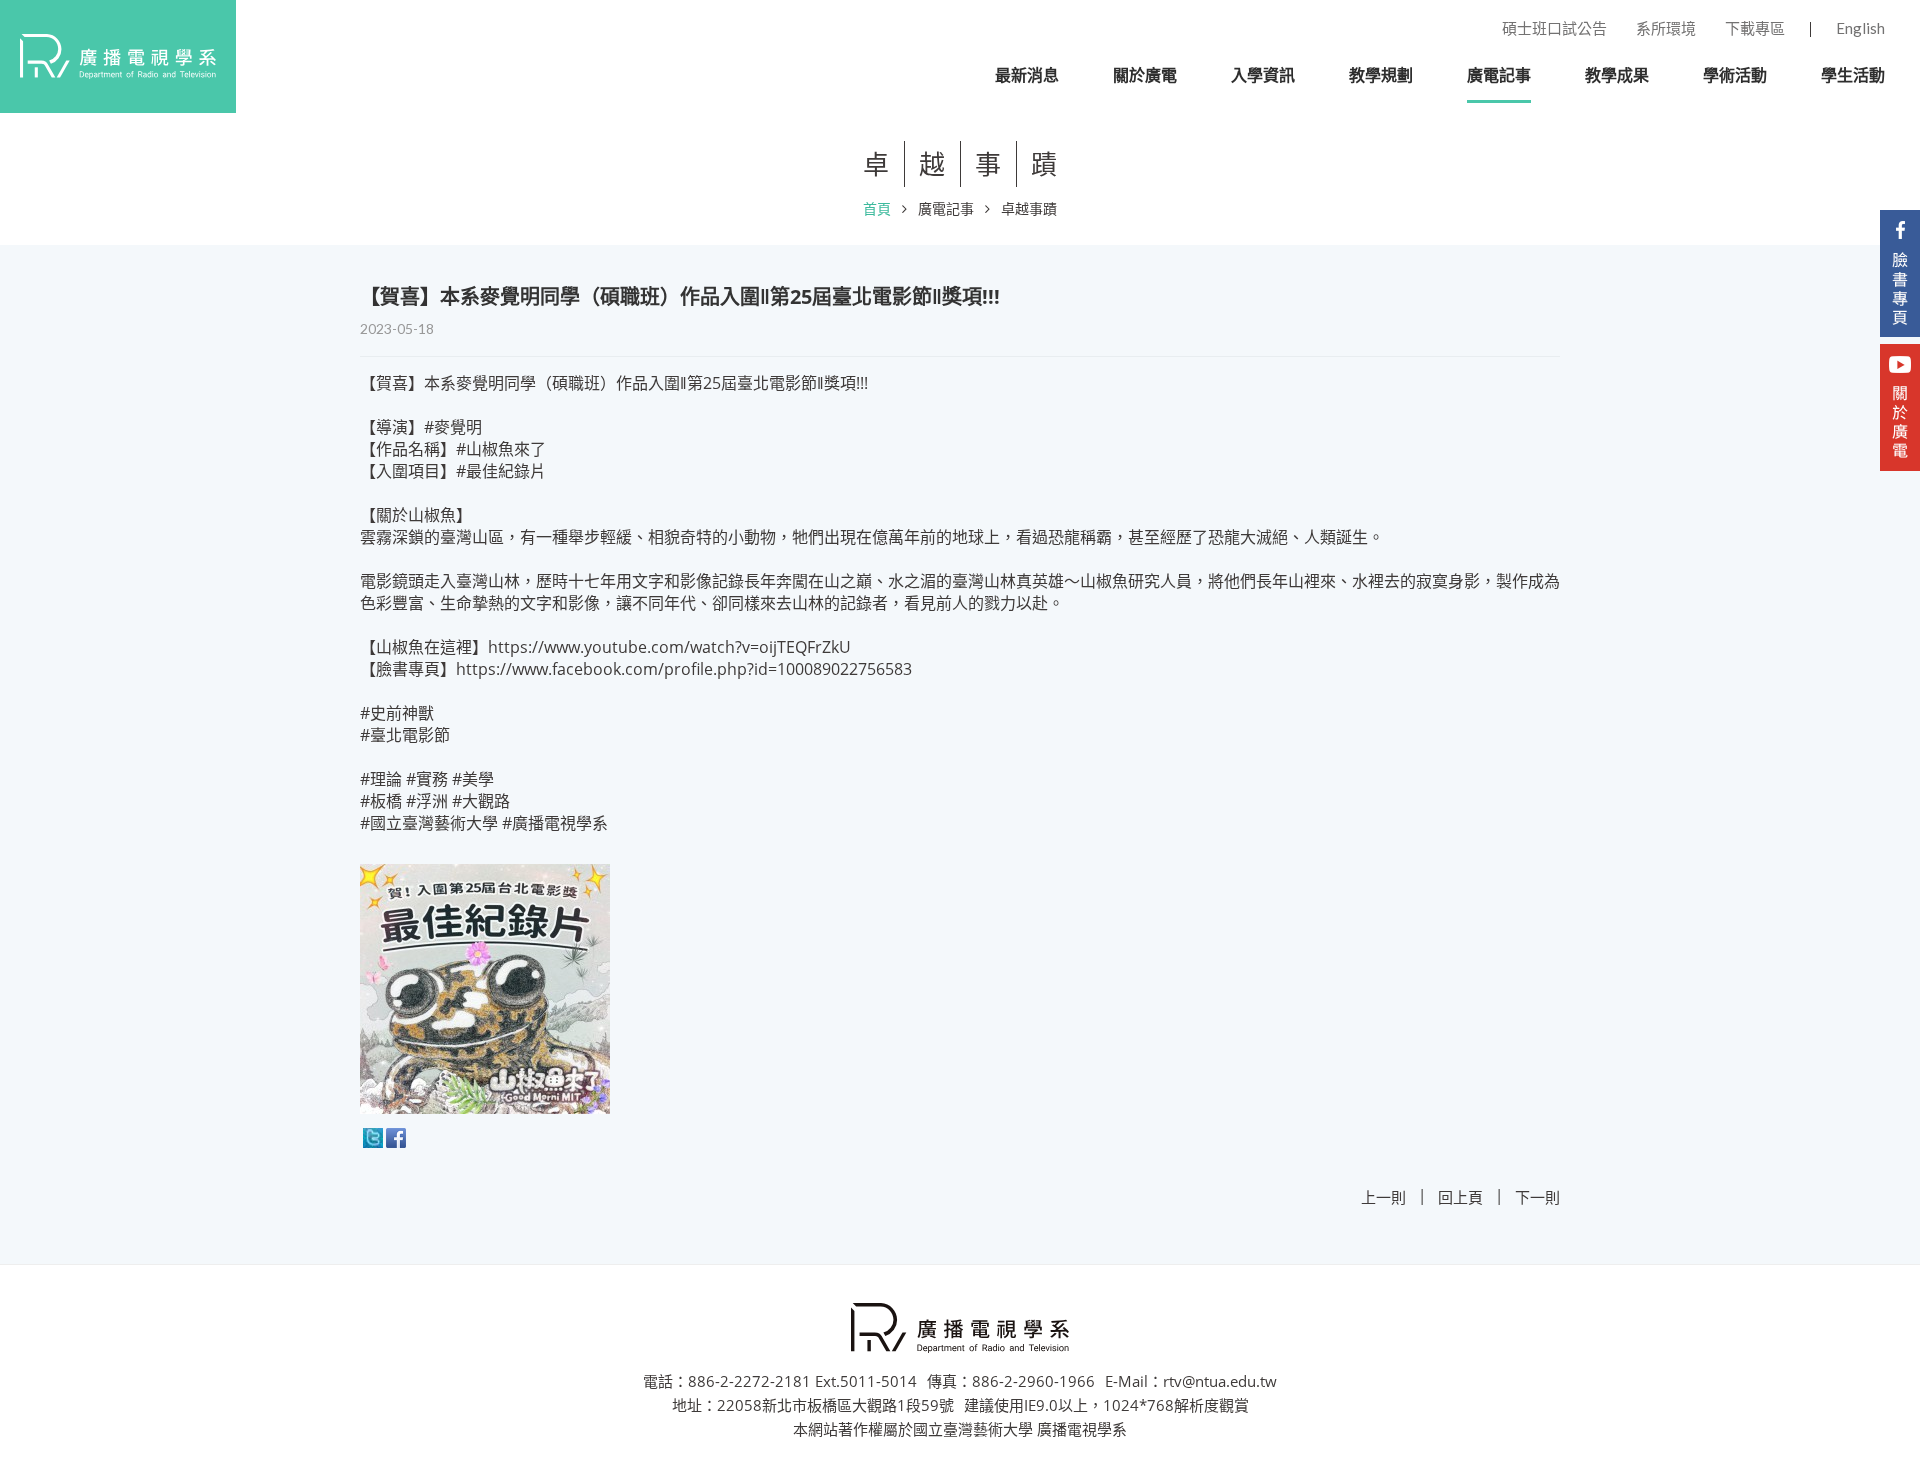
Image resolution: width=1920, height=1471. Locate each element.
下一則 (1537, 1197)
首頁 (877, 208)
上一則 (1383, 1197)
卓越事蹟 (1029, 208)
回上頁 (1460, 1197)
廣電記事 (946, 208)
